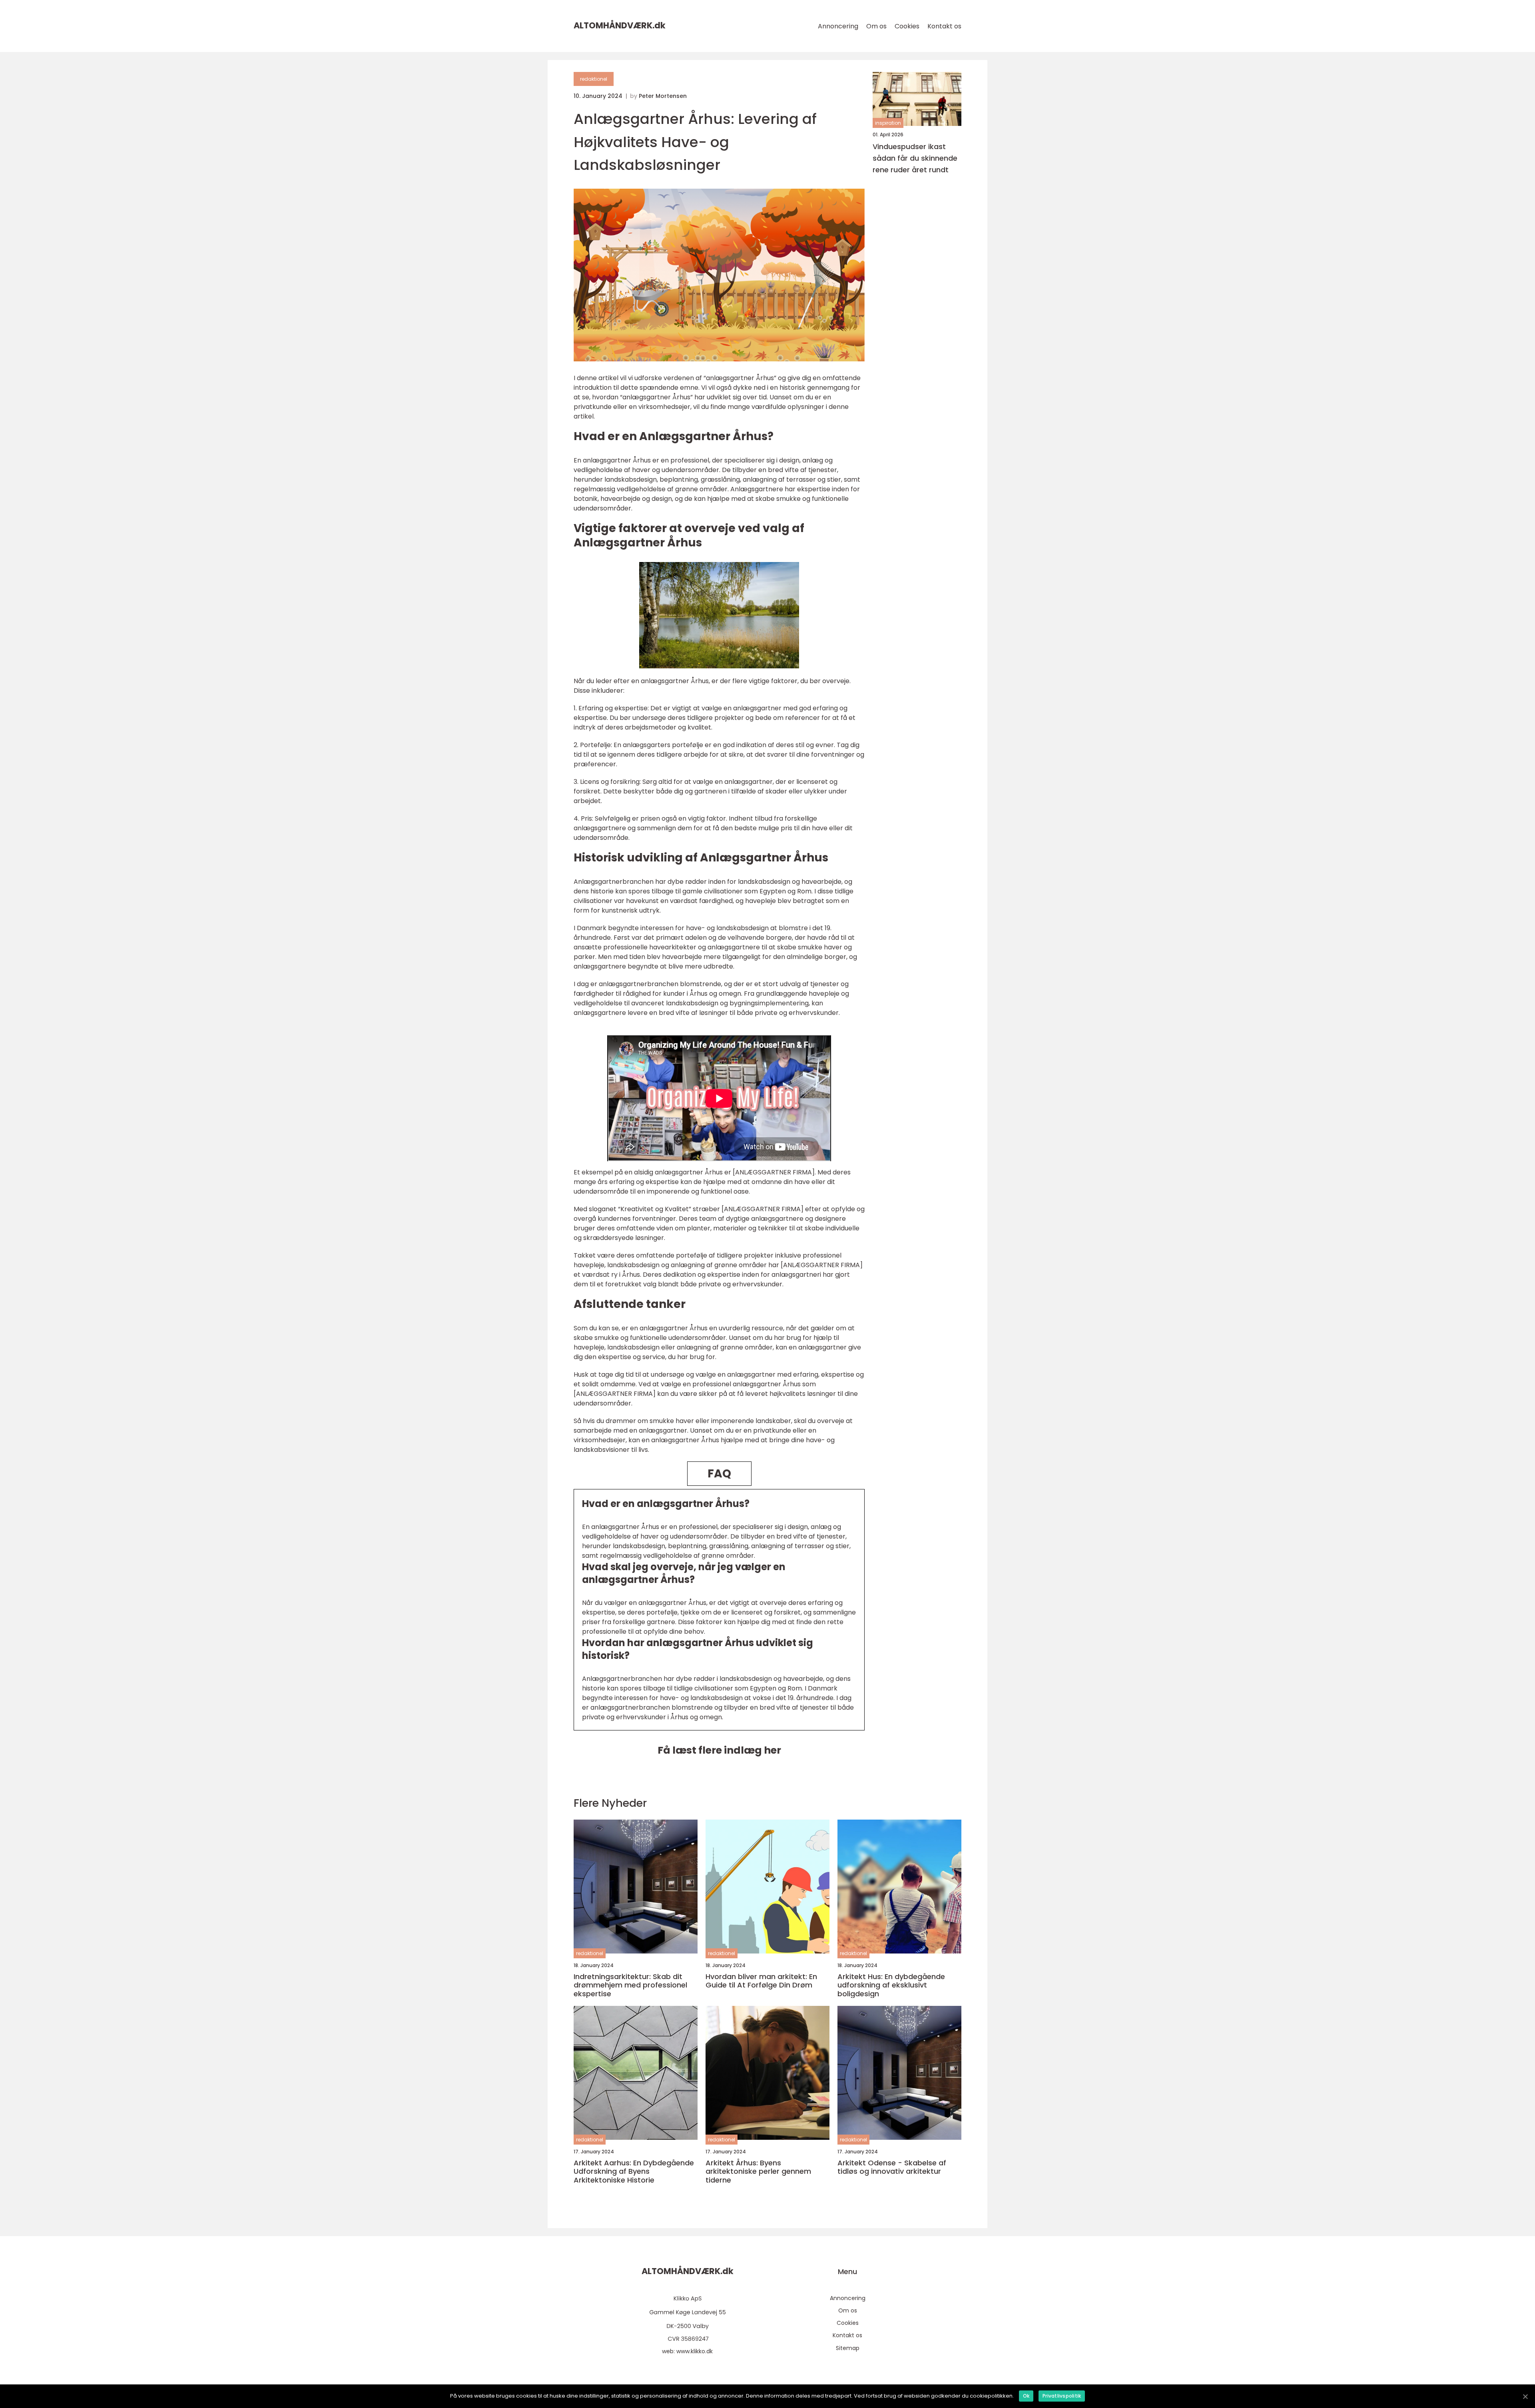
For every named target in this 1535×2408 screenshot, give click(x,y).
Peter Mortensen (663, 96)
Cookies (907, 26)
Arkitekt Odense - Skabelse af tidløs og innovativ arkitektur (892, 2167)
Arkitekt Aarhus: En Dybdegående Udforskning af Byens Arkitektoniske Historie (634, 2172)
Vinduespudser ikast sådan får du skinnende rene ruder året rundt (915, 158)
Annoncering (838, 26)
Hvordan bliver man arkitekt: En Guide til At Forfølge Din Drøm (761, 1981)
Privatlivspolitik (1062, 2396)
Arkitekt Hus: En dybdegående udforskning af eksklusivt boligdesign (891, 1985)
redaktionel (594, 79)
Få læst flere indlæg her (719, 1750)
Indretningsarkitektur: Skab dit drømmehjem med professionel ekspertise (630, 1985)
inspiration (888, 123)
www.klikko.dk (695, 2351)
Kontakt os (944, 26)
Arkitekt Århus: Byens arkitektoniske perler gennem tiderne (758, 2172)
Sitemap (848, 2348)
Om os (876, 26)
